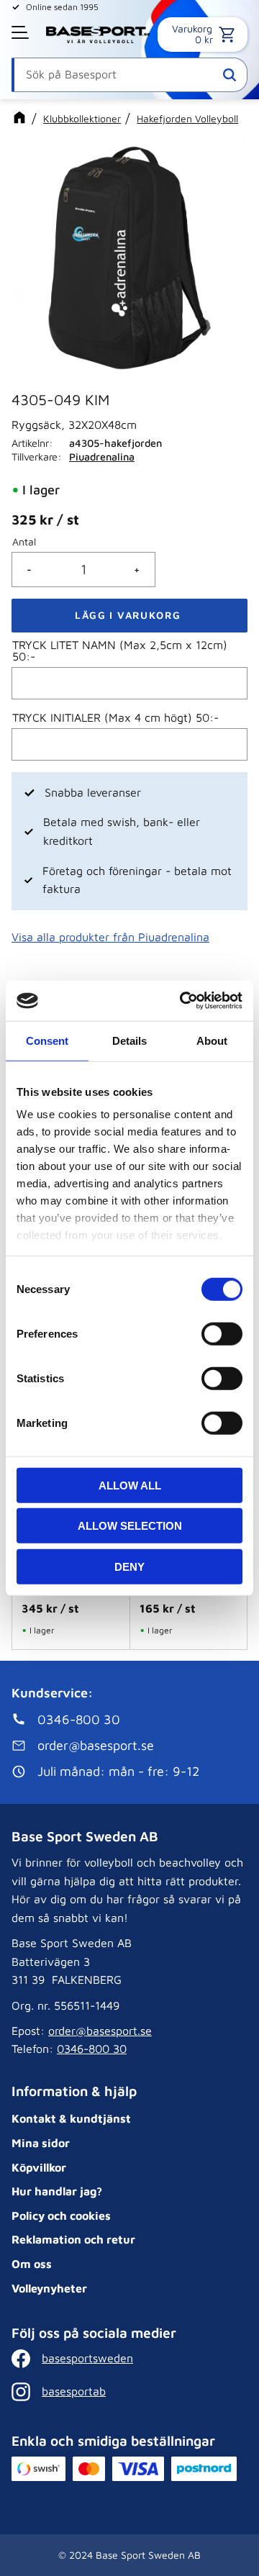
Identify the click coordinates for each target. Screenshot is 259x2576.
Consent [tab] (47, 1040)
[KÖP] (129, 616)
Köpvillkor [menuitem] (39, 2167)
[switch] (222, 1333)
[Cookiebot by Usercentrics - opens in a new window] (183, 1001)
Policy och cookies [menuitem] (61, 2216)
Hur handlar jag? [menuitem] (57, 2191)
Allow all (130, 1485)
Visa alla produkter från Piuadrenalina (110, 937)
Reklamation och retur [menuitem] (73, 2239)
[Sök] (230, 75)
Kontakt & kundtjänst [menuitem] (71, 2118)
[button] (22, 32)
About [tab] (212, 1040)
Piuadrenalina (102, 457)
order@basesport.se (100, 2031)
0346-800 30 (92, 2049)
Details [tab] (129, 1040)
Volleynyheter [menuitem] (49, 2288)
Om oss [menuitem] (32, 2264)
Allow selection (130, 1526)
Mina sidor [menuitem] (41, 2143)
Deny (129, 1566)
